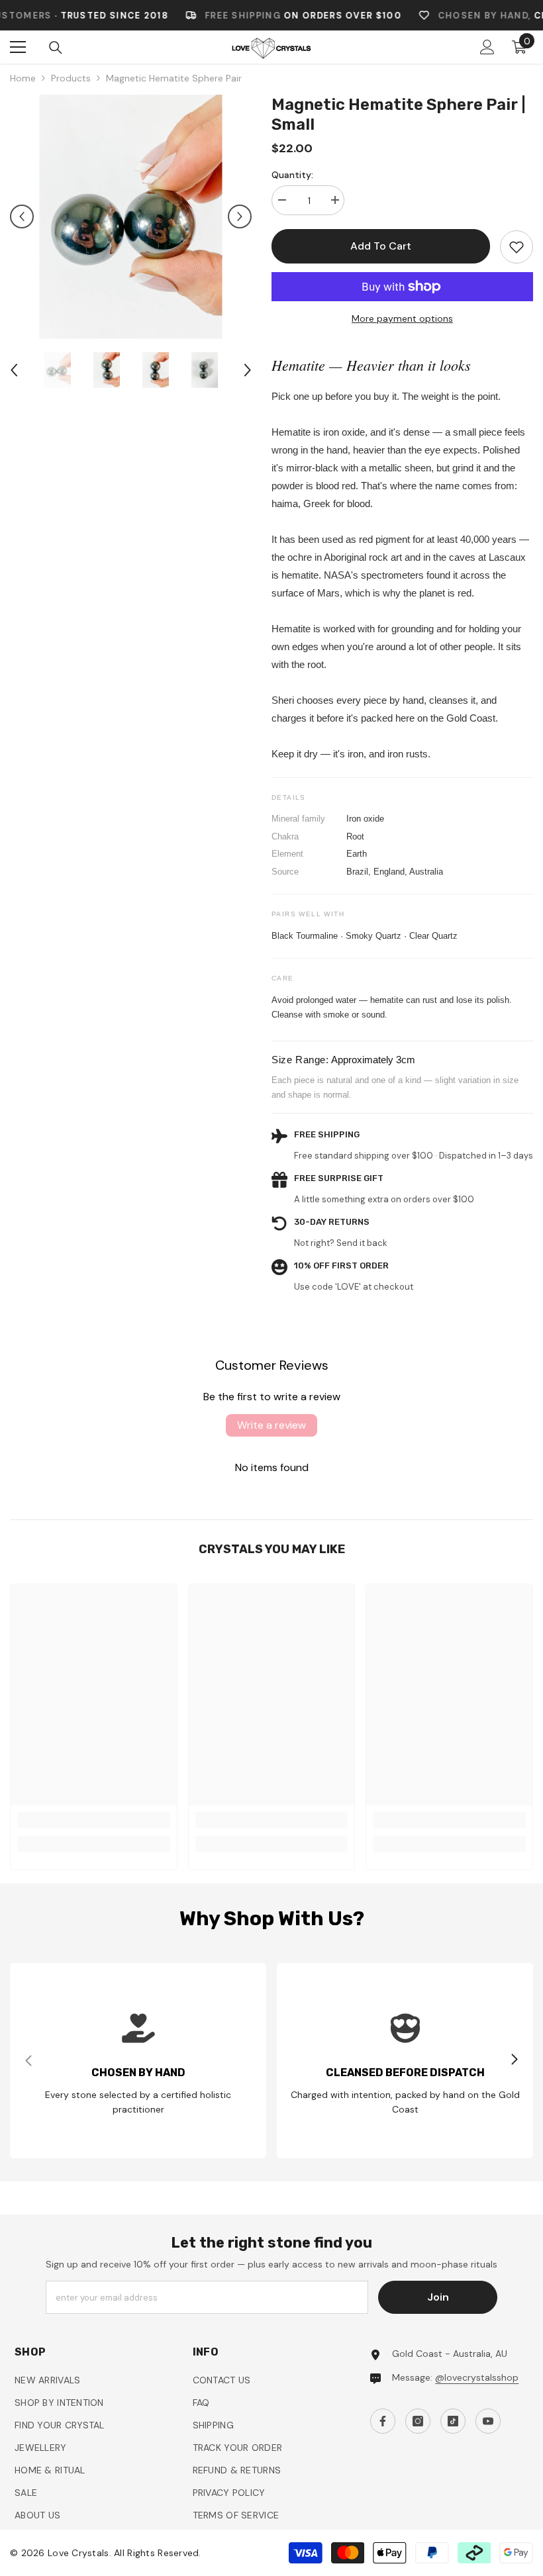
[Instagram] (258, 1380)
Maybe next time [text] (279, 1413)
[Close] (391, 1133)
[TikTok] (285, 1380)
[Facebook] (230, 1380)
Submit (272, 1338)
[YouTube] (313, 1380)
